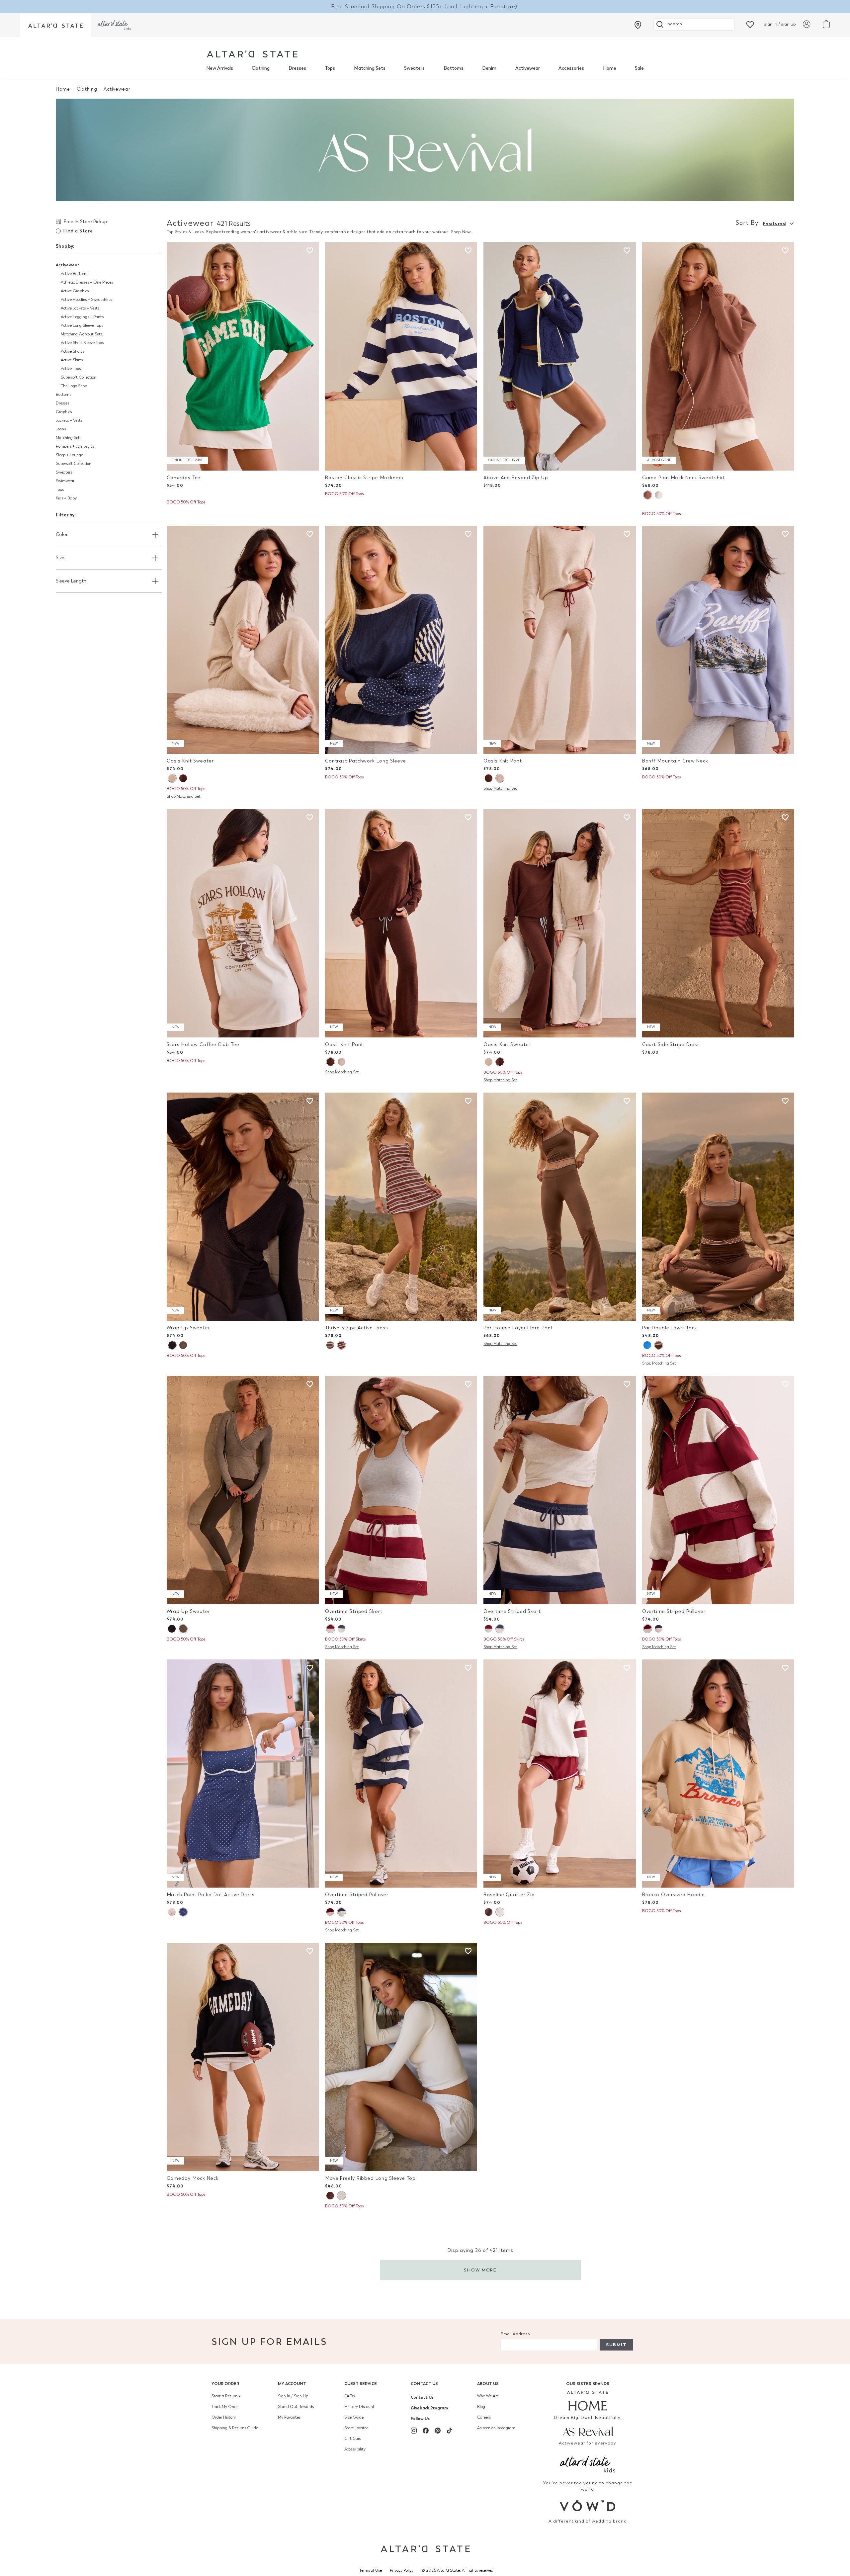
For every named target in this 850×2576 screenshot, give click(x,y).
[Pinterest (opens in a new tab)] (438, 2431)
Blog (481, 2407)
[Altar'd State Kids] (588, 2464)
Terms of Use (371, 2570)
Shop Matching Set (184, 796)
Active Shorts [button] (72, 351)
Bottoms (454, 68)
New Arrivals (220, 68)
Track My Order (225, 2407)
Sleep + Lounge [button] (69, 455)
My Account (292, 2384)
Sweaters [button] (64, 472)
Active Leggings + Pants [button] (82, 317)
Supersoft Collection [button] (79, 377)
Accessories (571, 68)
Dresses (297, 68)
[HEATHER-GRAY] (659, 495)
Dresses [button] (62, 403)
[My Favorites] (750, 24)
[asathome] (588, 2401)
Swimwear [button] (65, 481)
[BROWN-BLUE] (489, 1912)
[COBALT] (647, 1345)
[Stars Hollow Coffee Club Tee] (243, 923)
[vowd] (588, 2506)
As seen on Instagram (496, 2428)
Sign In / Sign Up (293, 2396)
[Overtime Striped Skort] (401, 1490)
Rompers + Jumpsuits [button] (75, 446)
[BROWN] (647, 495)
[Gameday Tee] (243, 356)
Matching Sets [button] (69, 438)
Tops (330, 68)
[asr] (588, 2431)
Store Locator (356, 2428)
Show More (480, 2270)
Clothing (261, 68)
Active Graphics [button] (75, 291)
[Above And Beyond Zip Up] (559, 356)
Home (610, 68)
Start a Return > (226, 2396)
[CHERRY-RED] (172, 1912)
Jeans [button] (61, 429)
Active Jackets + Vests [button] (80, 308)
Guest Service (361, 2384)
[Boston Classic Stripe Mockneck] (401, 356)
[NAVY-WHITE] (183, 1912)
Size (60, 558)
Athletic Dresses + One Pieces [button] (87, 282)
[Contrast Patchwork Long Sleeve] (401, 640)
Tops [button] (60, 489)
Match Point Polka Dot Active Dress (211, 1895)
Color (62, 534)
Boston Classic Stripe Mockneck (365, 478)
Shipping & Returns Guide (235, 2428)
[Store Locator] (638, 25)
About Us (488, 2384)
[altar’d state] (55, 25)
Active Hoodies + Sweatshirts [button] (86, 300)
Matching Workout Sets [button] (82, 334)
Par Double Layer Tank (670, 1328)
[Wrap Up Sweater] (243, 1207)
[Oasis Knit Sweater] (243, 640)
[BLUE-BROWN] (330, 1345)
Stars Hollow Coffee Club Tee (203, 1045)
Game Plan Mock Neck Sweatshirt (684, 478)
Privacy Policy (402, 2570)
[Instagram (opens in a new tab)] (414, 2431)
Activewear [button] (67, 265)
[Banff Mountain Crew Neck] (718, 640)
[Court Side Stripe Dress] (718, 923)
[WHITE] (341, 2196)
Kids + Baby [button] (66, 498)
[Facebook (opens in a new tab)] (426, 2431)
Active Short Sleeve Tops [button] (82, 343)
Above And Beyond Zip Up (516, 478)
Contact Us (424, 2384)
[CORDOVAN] (341, 1345)
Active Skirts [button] (72, 360)
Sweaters (414, 68)
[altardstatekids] (114, 25)
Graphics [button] (64, 412)
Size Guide (354, 2417)
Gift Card (353, 2439)
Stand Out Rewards (296, 2407)
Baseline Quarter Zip (509, 1895)
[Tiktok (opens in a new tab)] (450, 2431)
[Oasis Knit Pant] (559, 640)
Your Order (225, 2384)
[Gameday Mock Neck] (243, 2057)
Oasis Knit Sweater (190, 761)
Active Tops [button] (71, 369)
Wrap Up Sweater (188, 1328)
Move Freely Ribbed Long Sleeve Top (370, 2178)
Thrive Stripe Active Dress (357, 1328)
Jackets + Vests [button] (69, 420)
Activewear (528, 68)
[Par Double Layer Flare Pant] (559, 1207)
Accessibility (355, 2449)
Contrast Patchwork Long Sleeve (366, 761)
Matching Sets (370, 68)
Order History (224, 2417)
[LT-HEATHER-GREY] (500, 1912)
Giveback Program (429, 2408)
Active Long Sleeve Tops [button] (82, 325)
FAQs (349, 2396)
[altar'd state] (252, 54)
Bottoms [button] (63, 395)
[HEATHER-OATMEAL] (172, 778)
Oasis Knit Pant (503, 761)
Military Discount (359, 2407)
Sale (639, 68)
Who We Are (488, 2396)
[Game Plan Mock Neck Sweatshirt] (718, 356)
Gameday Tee (184, 478)
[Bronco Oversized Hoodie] (718, 1774)
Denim (489, 68)
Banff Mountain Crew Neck (675, 761)
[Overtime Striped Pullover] (718, 1490)
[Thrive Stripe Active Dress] (401, 1207)
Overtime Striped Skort (354, 1611)
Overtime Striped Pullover (674, 1611)
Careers (484, 2417)
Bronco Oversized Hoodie (674, 1895)
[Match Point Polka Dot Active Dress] (243, 1774)
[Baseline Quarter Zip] (559, 1774)
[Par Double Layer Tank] (718, 1207)
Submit (616, 2345)
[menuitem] (220, 68)
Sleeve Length (71, 581)
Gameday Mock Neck (193, 2178)
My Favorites (289, 2417)
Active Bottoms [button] (74, 274)
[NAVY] (172, 1345)
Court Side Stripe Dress (671, 1045)
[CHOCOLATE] (183, 778)
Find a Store (78, 231)
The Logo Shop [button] (74, 386)
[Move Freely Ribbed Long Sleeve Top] (401, 2057)
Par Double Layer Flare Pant (518, 1328)
